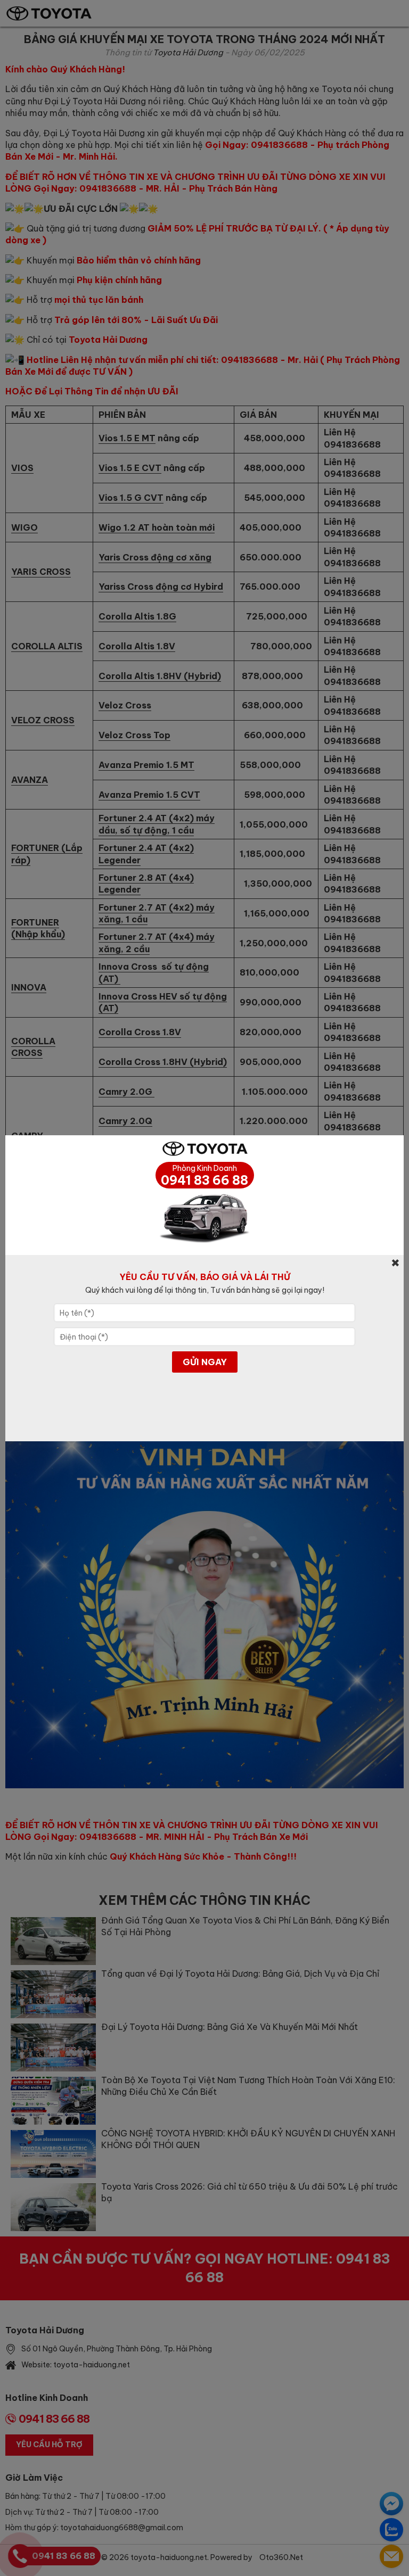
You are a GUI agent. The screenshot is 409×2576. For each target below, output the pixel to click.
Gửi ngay (205, 1362)
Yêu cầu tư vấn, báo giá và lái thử (205, 1277)
